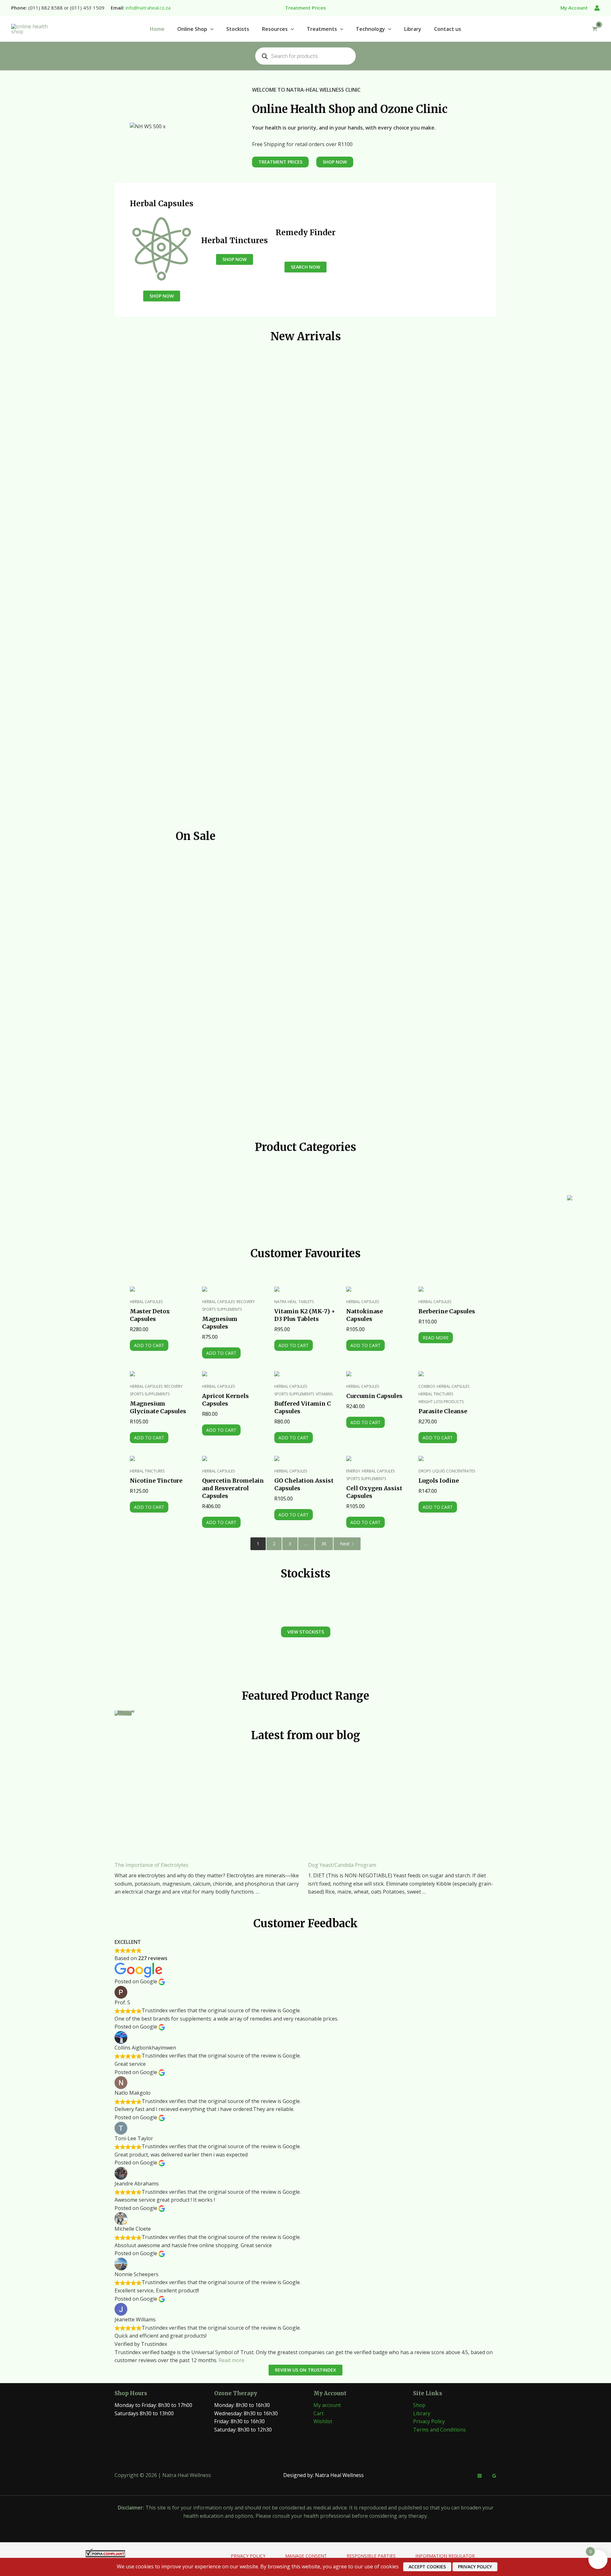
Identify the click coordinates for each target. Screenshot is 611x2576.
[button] (210, 29)
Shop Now (162, 296)
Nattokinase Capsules (365, 1315)
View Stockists (306, 1632)
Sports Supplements (222, 1309)
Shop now (125, 1713)
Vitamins (324, 1394)
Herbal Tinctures (436, 1394)
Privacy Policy (429, 2421)
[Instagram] (480, 2476)
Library (422, 2413)
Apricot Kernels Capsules (225, 1400)
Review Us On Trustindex (305, 2370)
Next (345, 1544)
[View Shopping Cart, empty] (594, 29)
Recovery (246, 1302)
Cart (319, 2413)
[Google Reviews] (494, 2476)
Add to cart (149, 1345)
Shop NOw (335, 162)
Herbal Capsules (146, 1302)
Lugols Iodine (439, 1481)
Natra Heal (286, 1302)
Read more (436, 1338)
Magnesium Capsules (220, 1323)
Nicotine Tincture (156, 1481)
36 (324, 1544)
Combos (427, 1386)
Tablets (306, 1302)
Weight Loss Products (441, 1402)
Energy (353, 1471)
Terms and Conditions (439, 2430)
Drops (425, 1471)
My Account (574, 8)
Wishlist (323, 2421)
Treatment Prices (280, 162)
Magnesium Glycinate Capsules (158, 1407)
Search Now (305, 267)
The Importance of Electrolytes (151, 1865)
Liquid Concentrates (454, 1471)
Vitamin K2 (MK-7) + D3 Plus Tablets (305, 1315)
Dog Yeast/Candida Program (342, 1865)
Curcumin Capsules (374, 1396)
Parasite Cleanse (443, 1411)
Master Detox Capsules (150, 1315)
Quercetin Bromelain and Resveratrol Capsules (233, 1488)
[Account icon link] (597, 8)
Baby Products (459, 1209)
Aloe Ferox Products (238, 1209)
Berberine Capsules (447, 1311)
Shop (419, 2405)
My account (327, 2405)
